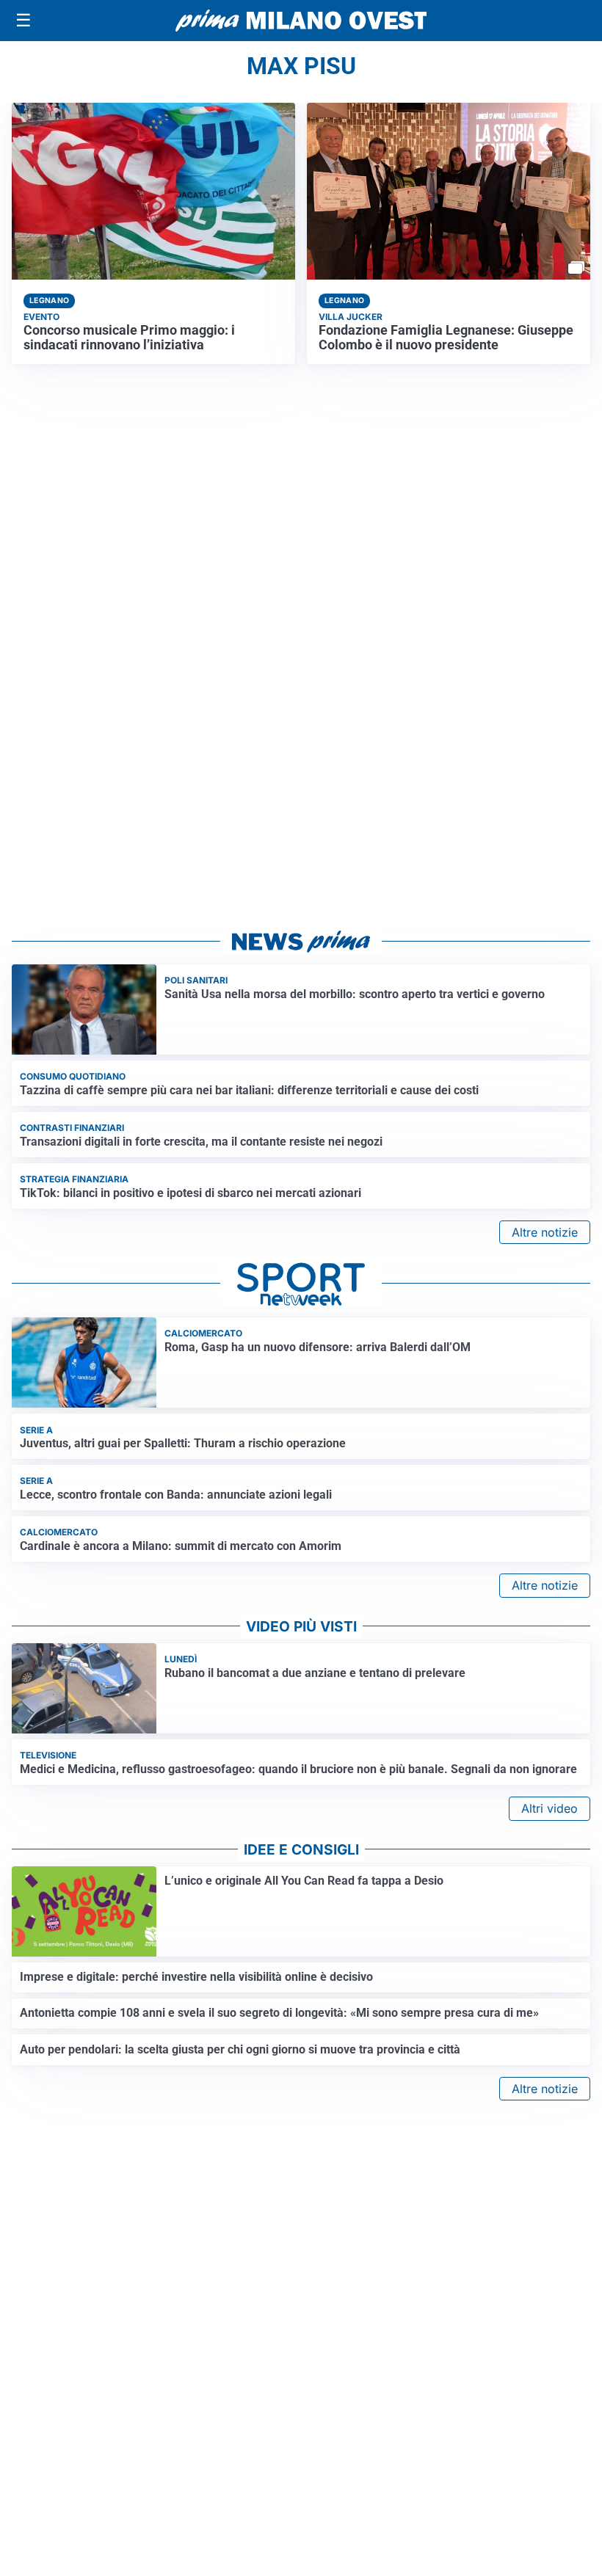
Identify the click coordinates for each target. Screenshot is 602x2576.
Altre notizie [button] (545, 1232)
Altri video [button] (550, 1808)
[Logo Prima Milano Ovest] (301, 21)
